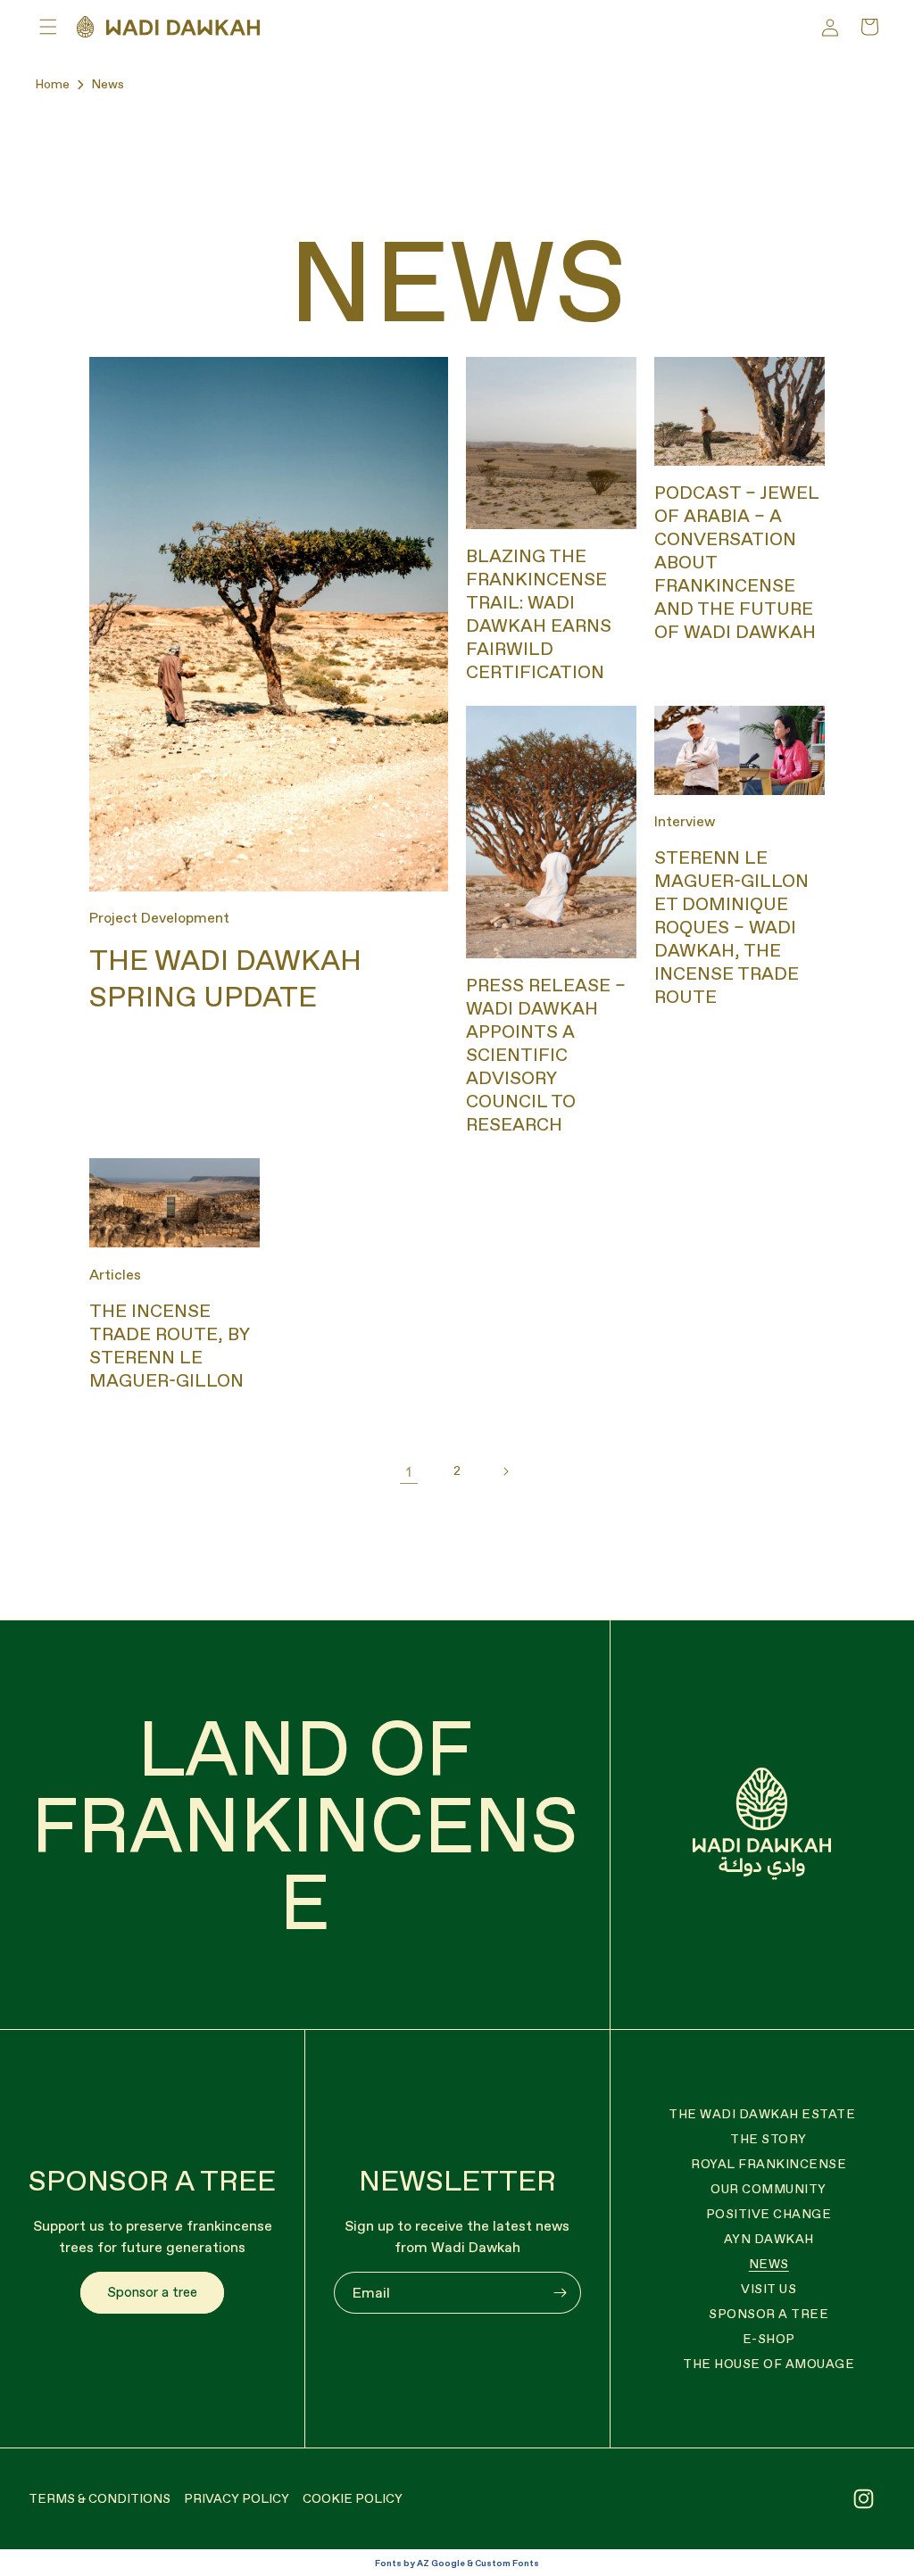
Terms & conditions (100, 2498)
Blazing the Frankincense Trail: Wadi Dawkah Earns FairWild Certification (539, 614)
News (108, 84)
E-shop (769, 2339)
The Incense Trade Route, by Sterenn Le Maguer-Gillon (169, 1346)
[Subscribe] (561, 2293)
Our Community (769, 2189)
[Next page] (505, 1471)
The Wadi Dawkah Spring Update (225, 979)
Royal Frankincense (769, 2164)
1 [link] (409, 1471)
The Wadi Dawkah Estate (762, 2114)
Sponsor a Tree (769, 2314)
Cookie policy (353, 2498)
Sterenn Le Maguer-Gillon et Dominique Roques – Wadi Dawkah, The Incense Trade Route (731, 927)
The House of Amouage (769, 2364)
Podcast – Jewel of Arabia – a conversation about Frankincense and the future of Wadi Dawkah (736, 562)
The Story (769, 2139)
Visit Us (769, 2289)
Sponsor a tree (152, 2292)
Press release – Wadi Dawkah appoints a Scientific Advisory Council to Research (546, 1055)
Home (52, 84)
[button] (48, 27)
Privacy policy (237, 2498)
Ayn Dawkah (769, 2239)
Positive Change (769, 2214)
